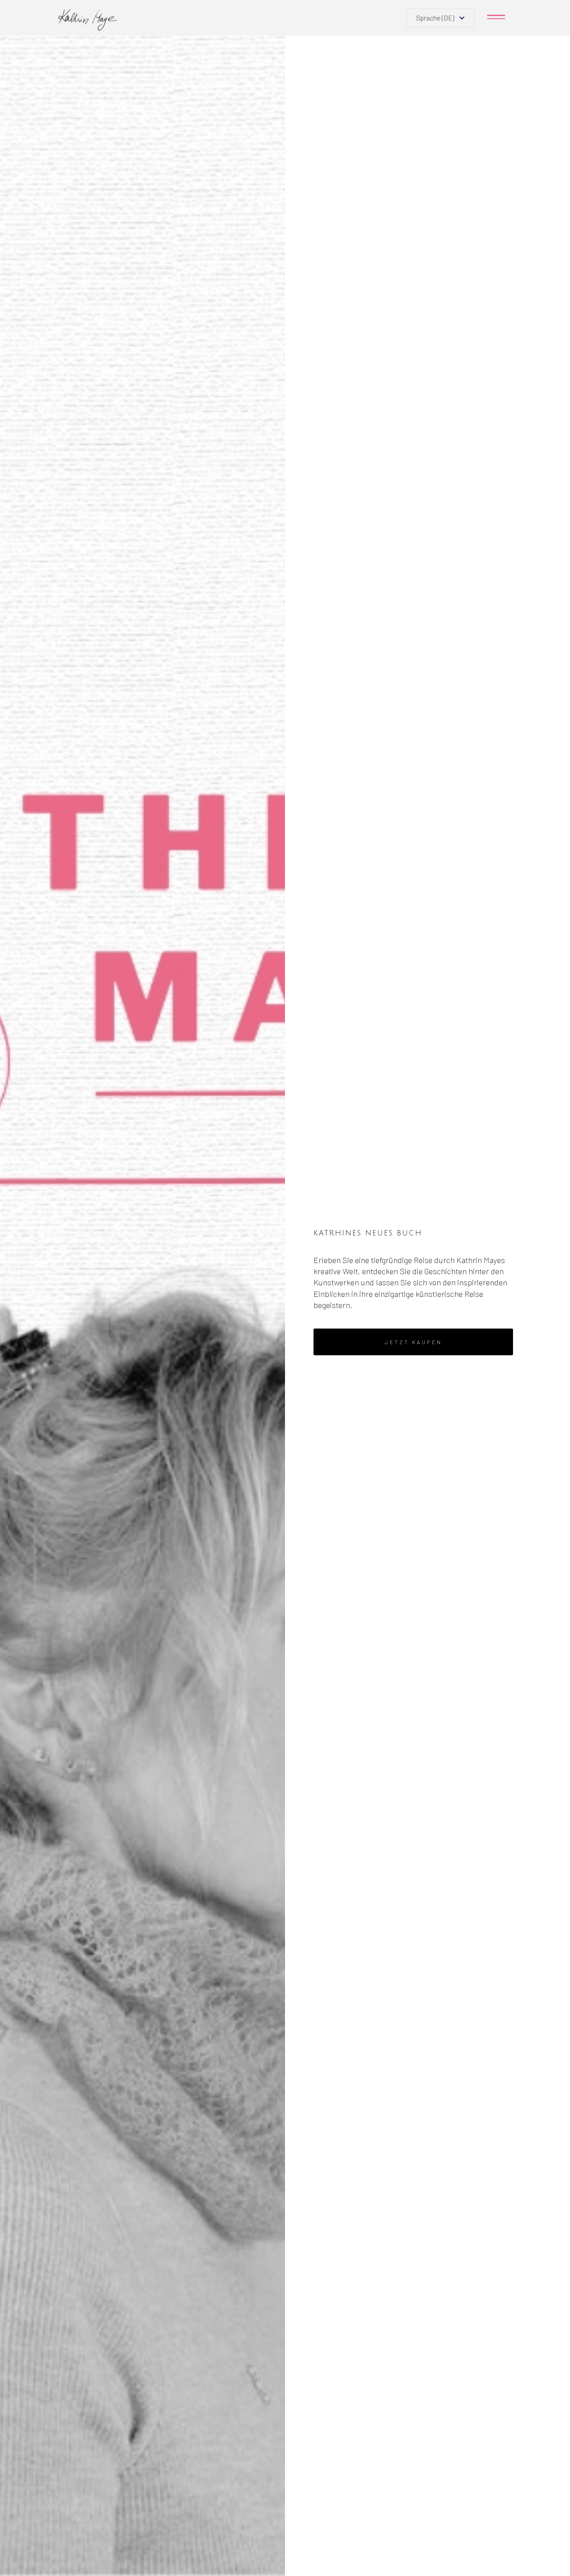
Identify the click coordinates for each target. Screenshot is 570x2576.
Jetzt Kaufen (413, 1342)
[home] (88, 20)
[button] (441, 18)
